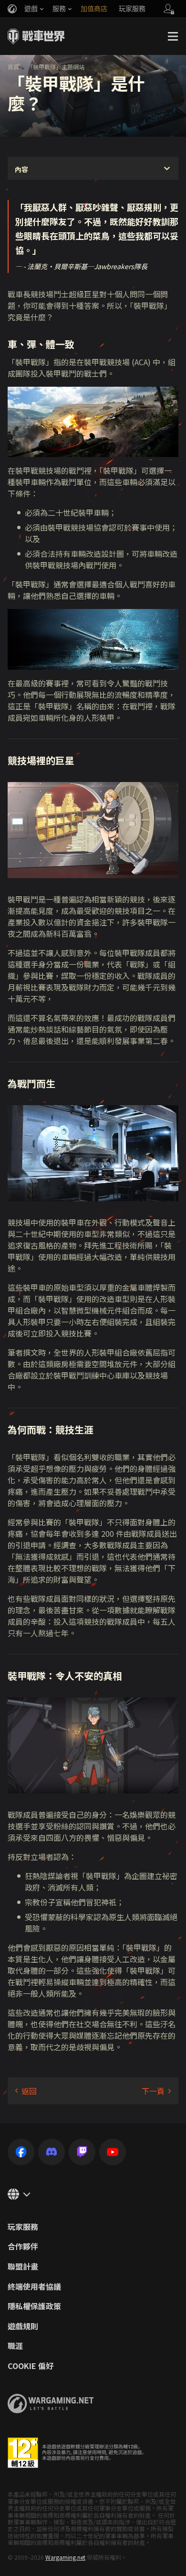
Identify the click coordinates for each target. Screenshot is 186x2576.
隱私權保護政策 (34, 2306)
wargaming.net (51, 2404)
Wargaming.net (65, 2557)
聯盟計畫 (23, 2267)
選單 (173, 36)
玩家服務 (23, 2227)
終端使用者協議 (34, 2287)
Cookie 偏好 (31, 2366)
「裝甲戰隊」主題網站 (56, 67)
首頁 (13, 67)
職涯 (15, 2346)
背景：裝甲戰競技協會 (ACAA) (156, 2091)
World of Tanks (36, 36)
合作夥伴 (23, 2247)
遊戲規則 (23, 2326)
